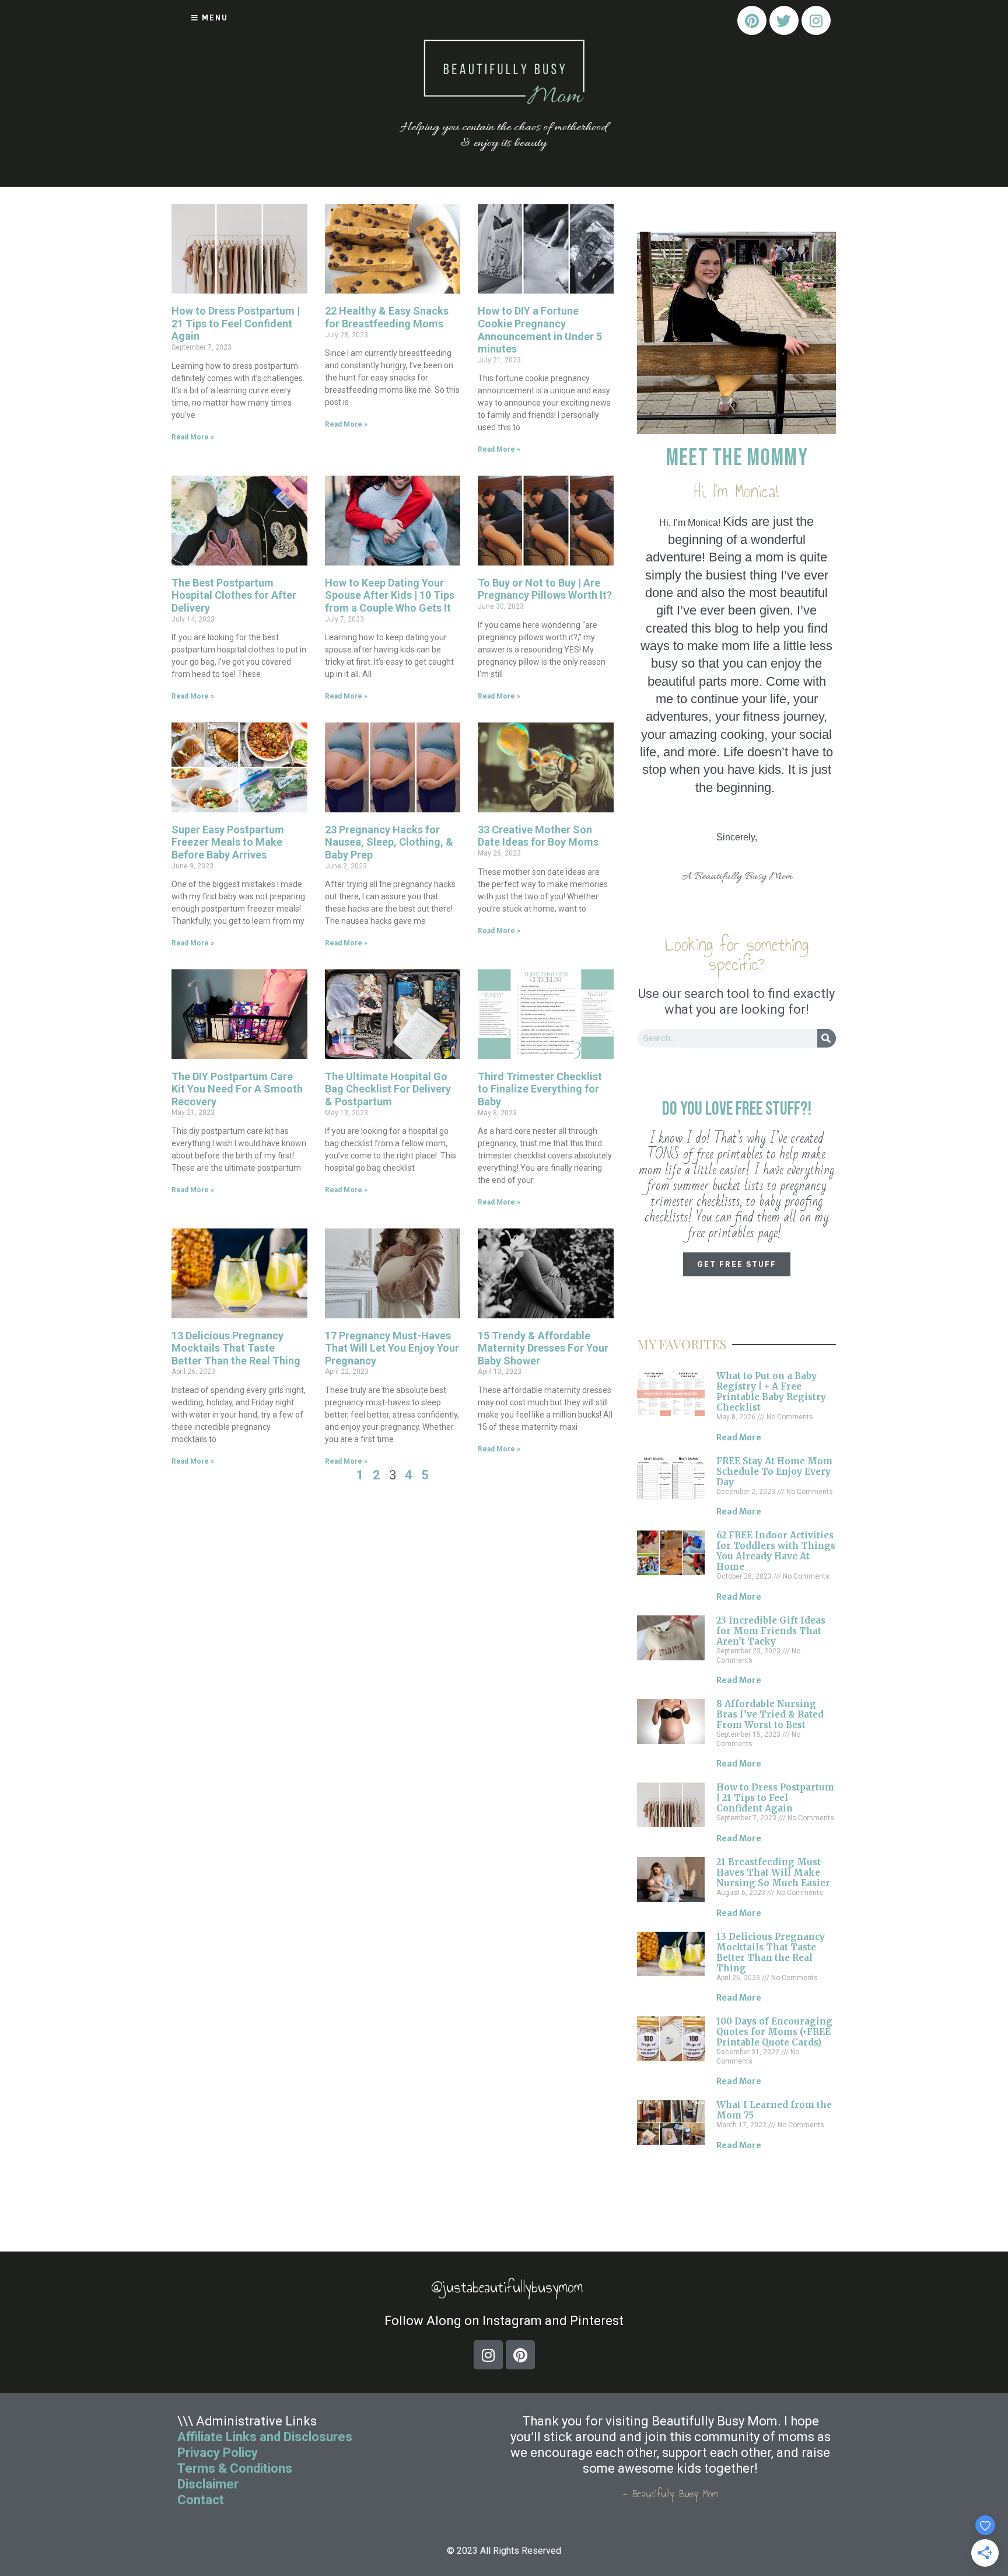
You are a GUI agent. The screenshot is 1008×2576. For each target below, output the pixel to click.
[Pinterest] (752, 20)
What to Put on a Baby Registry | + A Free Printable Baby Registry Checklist (771, 1392)
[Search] (827, 1038)
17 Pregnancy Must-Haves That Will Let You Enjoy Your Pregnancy (392, 1348)
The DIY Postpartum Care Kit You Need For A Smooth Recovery (237, 1089)
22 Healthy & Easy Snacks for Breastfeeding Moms (387, 317)
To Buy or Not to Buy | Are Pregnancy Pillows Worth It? (545, 589)
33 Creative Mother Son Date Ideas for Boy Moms (538, 836)
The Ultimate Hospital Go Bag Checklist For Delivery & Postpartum (388, 1089)
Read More (739, 1437)
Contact (202, 2500)
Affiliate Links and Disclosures (265, 2437)
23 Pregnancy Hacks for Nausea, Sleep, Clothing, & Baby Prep (389, 842)
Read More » (193, 437)
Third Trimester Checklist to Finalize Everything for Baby (540, 1089)
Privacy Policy (218, 2453)
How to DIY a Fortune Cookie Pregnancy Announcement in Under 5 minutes (540, 330)
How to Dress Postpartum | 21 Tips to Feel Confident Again (236, 323)
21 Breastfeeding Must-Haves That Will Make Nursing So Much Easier (773, 1872)
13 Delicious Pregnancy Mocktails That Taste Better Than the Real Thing (236, 1348)
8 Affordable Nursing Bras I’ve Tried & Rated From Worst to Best (770, 1714)
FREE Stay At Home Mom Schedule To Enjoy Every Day (774, 1472)
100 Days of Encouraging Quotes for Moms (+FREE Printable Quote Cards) (774, 2032)
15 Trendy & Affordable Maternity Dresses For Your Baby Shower (543, 1348)
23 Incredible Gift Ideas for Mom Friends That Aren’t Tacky (771, 1631)
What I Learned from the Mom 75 (774, 2110)
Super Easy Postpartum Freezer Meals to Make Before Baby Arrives (228, 842)
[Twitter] (784, 20)
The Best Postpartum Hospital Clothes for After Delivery (234, 595)
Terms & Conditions (235, 2468)
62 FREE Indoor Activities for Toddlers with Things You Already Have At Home (776, 1551)
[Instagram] (816, 20)
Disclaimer (208, 2484)
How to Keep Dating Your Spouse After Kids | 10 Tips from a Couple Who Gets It (390, 595)
